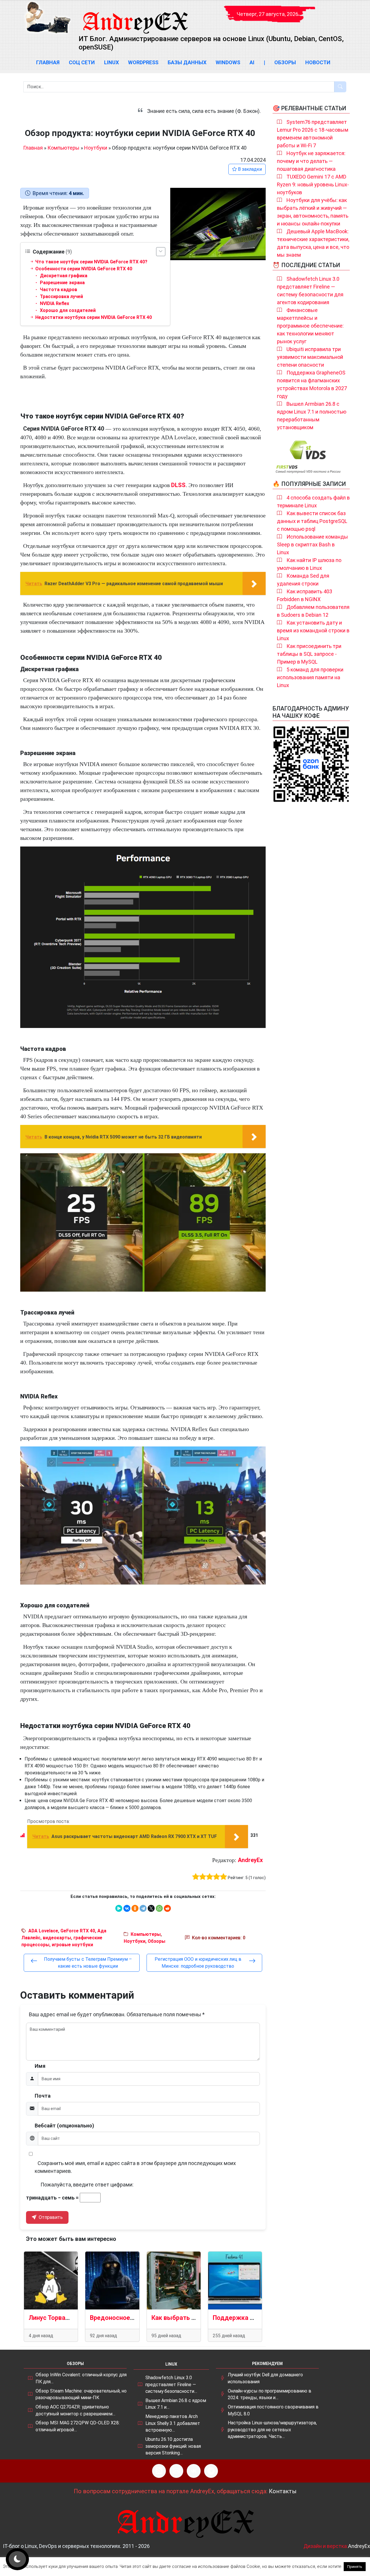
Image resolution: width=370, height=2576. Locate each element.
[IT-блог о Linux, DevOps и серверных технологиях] (48, 18)
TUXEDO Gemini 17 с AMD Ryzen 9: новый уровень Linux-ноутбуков (313, 184)
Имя (40, 2066)
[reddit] (167, 1908)
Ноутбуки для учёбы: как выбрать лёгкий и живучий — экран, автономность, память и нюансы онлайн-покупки (313, 212)
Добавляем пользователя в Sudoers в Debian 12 (313, 611)
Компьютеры (63, 148)
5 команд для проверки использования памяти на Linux (310, 677)
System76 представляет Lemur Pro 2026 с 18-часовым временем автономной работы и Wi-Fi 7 (313, 134)
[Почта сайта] (176, 2471)
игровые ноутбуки (72, 1945)
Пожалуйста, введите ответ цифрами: (87, 2185)
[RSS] (159, 2471)
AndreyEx (250, 1860)
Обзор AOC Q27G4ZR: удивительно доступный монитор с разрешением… (75, 2410)
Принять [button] (355, 2567)
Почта (43, 2096)
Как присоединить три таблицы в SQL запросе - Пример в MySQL (309, 654)
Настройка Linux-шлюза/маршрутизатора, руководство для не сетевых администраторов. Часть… (272, 2430)
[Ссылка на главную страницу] (135, 17)
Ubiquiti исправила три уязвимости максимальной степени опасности (310, 357)
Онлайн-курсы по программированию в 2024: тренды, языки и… (270, 2394)
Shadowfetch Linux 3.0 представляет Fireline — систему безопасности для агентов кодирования (310, 291)
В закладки (249, 169)
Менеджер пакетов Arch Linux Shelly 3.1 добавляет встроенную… (173, 2423)
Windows (228, 62)
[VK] (194, 2471)
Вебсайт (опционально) (64, 2126)
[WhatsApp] (159, 1908)
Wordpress (143, 62)
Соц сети (82, 62)
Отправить (50, 2217)
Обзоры (285, 62)
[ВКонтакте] (127, 1908)
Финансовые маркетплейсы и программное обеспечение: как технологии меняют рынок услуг (310, 326)
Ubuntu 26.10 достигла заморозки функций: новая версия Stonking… (173, 2446)
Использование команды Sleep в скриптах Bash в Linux (312, 545)
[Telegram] (143, 1908)
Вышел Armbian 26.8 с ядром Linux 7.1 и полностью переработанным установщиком (312, 416)
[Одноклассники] (135, 1908)
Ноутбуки (96, 148)
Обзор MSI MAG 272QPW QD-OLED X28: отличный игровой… (78, 2426)
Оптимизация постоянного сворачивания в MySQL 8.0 (273, 2410)
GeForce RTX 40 (78, 1931)
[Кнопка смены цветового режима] (17, 2559)
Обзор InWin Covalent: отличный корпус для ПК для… (81, 2378)
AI (252, 62)
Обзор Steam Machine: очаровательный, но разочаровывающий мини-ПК (81, 2394)
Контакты (283, 2491)
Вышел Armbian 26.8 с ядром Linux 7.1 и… (176, 2404)
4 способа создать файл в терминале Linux (313, 502)
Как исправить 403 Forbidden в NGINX (305, 595)
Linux (111, 62)
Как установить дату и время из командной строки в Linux (313, 630)
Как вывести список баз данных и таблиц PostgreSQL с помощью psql (312, 521)
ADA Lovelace (43, 1931)
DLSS (178, 485)
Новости (318, 62)
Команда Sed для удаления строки (303, 580)
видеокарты (57, 1938)
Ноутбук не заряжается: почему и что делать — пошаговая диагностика (311, 161)
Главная (48, 62)
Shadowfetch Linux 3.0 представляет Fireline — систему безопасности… (171, 2384)
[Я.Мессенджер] (119, 1908)
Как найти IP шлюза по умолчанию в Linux (309, 564)
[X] (151, 1908)
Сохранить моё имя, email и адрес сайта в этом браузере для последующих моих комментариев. (135, 2167)
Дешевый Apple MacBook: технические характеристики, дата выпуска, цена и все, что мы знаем (313, 243)
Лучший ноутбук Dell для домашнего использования (265, 2378)
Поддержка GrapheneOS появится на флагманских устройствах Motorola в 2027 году (312, 384)
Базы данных (187, 62)
